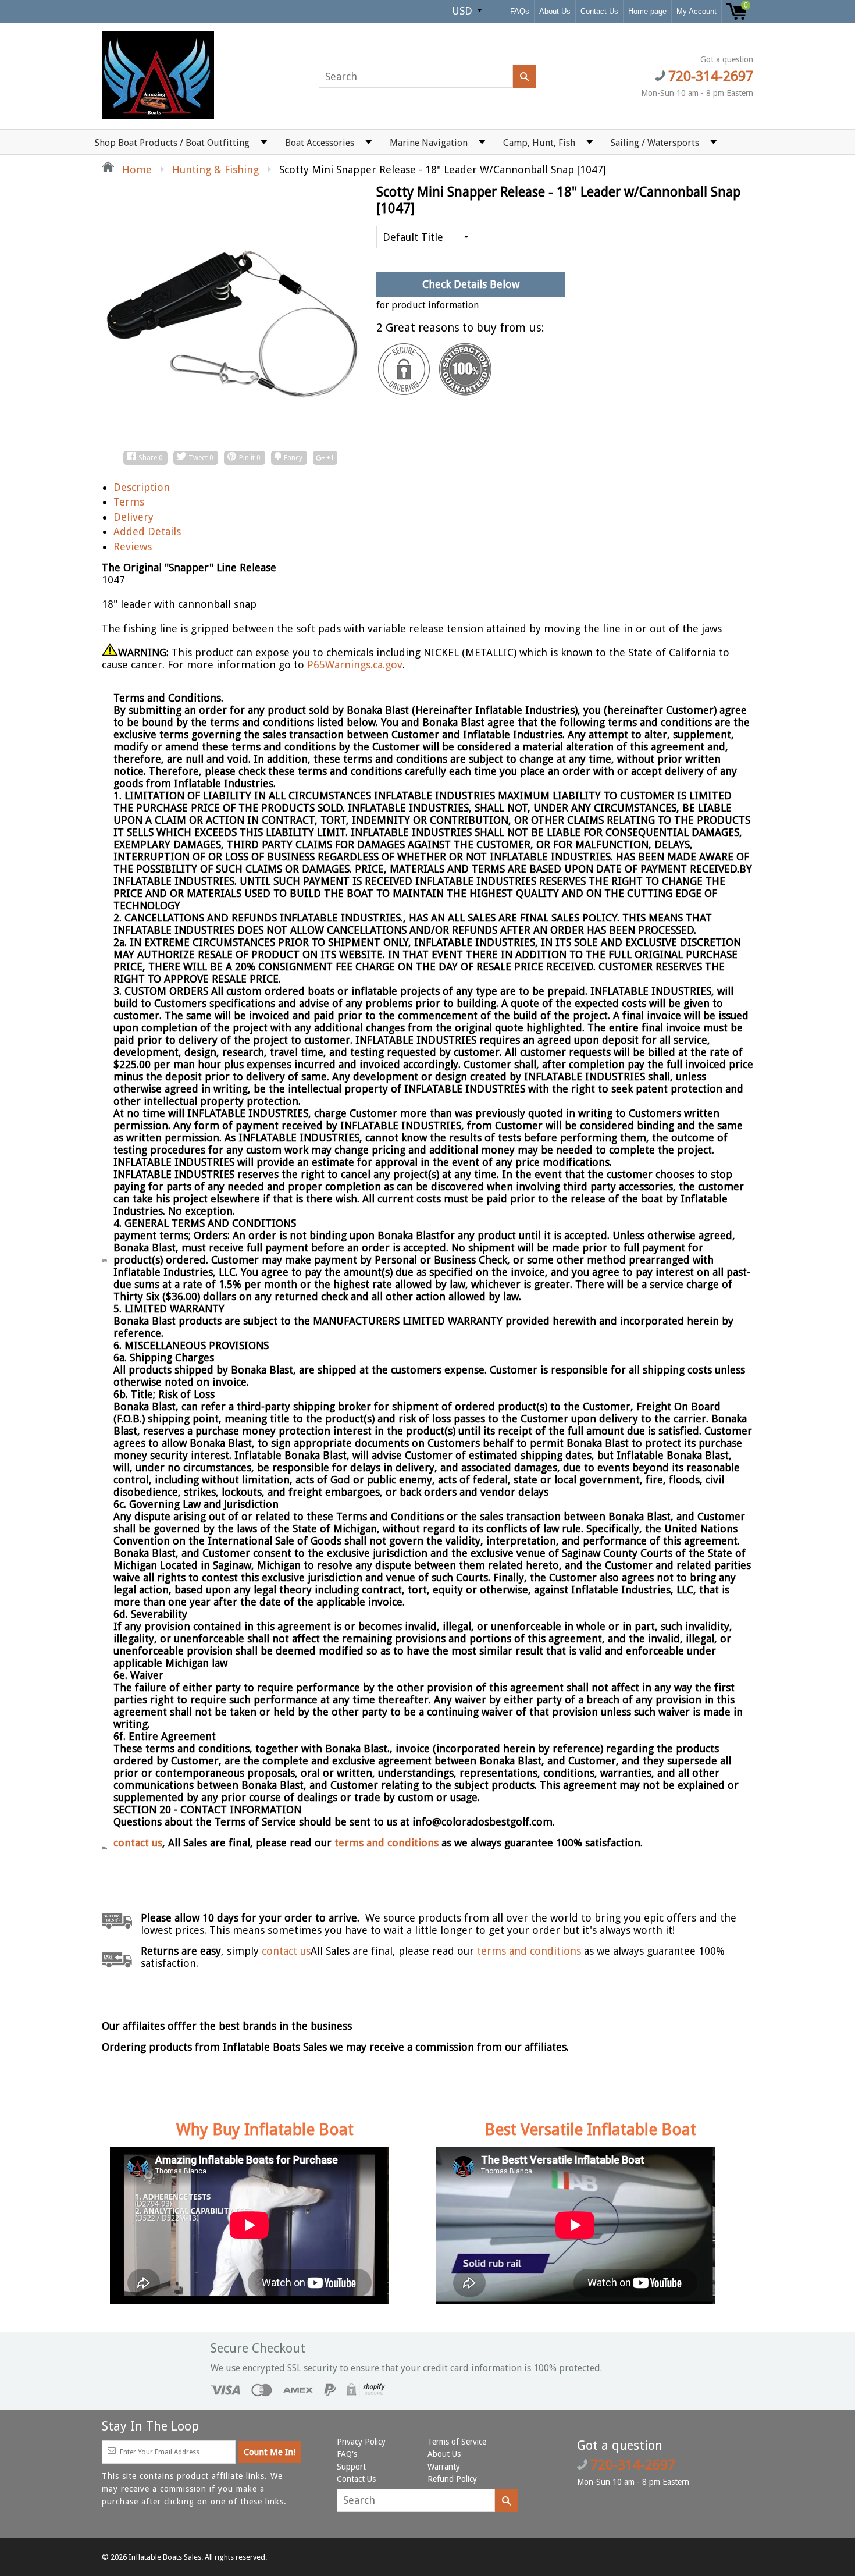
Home (136, 170)
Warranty (444, 2467)
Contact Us (599, 11)
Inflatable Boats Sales (165, 2557)
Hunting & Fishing (215, 170)
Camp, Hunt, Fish (539, 143)
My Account (697, 11)
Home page (647, 11)
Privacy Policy (361, 2442)
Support (351, 2467)
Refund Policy (452, 2479)
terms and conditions (388, 1843)
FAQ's (347, 2454)
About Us (555, 11)
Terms (129, 502)
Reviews (133, 547)
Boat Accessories (320, 143)
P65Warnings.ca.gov (355, 665)
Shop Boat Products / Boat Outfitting (172, 143)
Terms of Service (457, 2442)
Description (142, 487)
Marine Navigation (429, 143)
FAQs (520, 11)
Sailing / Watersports (655, 143)
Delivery (133, 517)
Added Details (147, 531)
